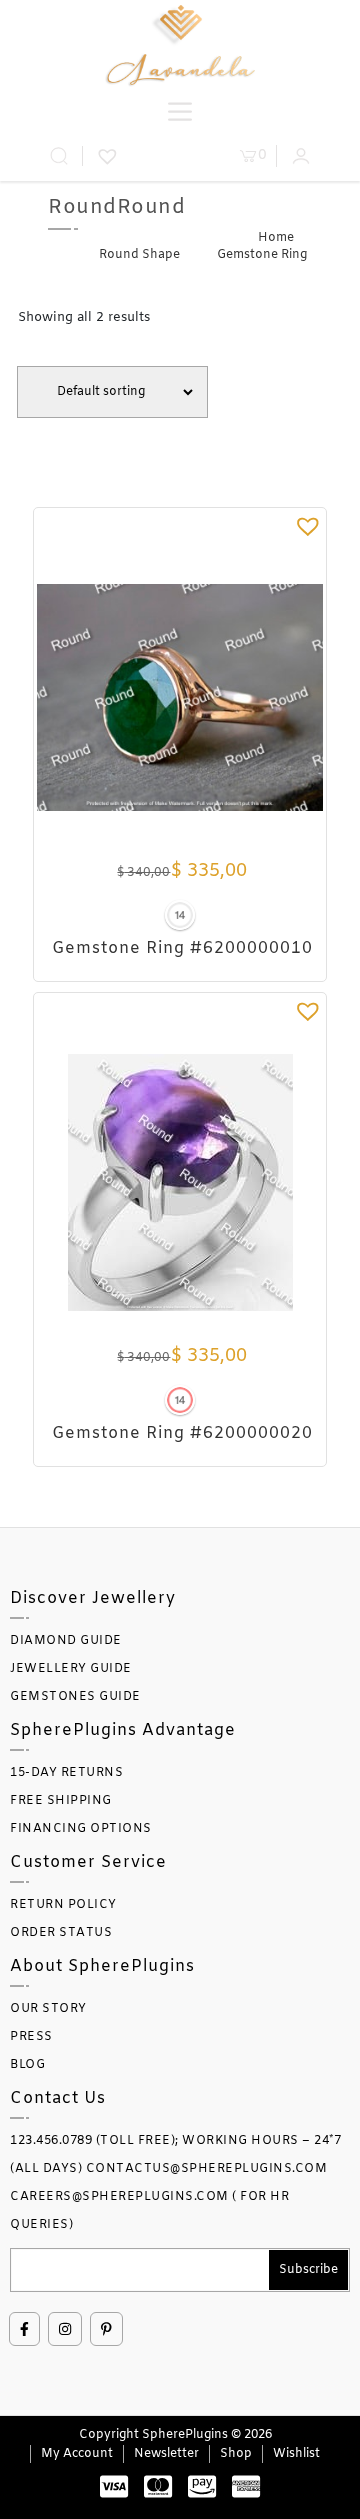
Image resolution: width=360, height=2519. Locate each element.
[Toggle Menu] (180, 111)
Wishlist (296, 2454)
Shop (236, 2454)
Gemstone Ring (262, 255)
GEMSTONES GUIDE (75, 1697)
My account (77, 2454)
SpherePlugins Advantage (123, 1730)
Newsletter (166, 2454)
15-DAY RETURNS (66, 1773)
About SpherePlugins (102, 1966)
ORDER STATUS (61, 1933)
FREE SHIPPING (61, 1801)
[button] (308, 526)
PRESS (31, 2037)
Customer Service (88, 1862)
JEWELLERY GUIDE (71, 1669)
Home (276, 238)
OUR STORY (48, 2009)
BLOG (27, 2065)
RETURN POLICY (63, 1905)
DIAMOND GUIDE (66, 1641)
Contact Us (58, 2098)
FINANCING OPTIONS (81, 1829)
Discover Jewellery (93, 1598)
